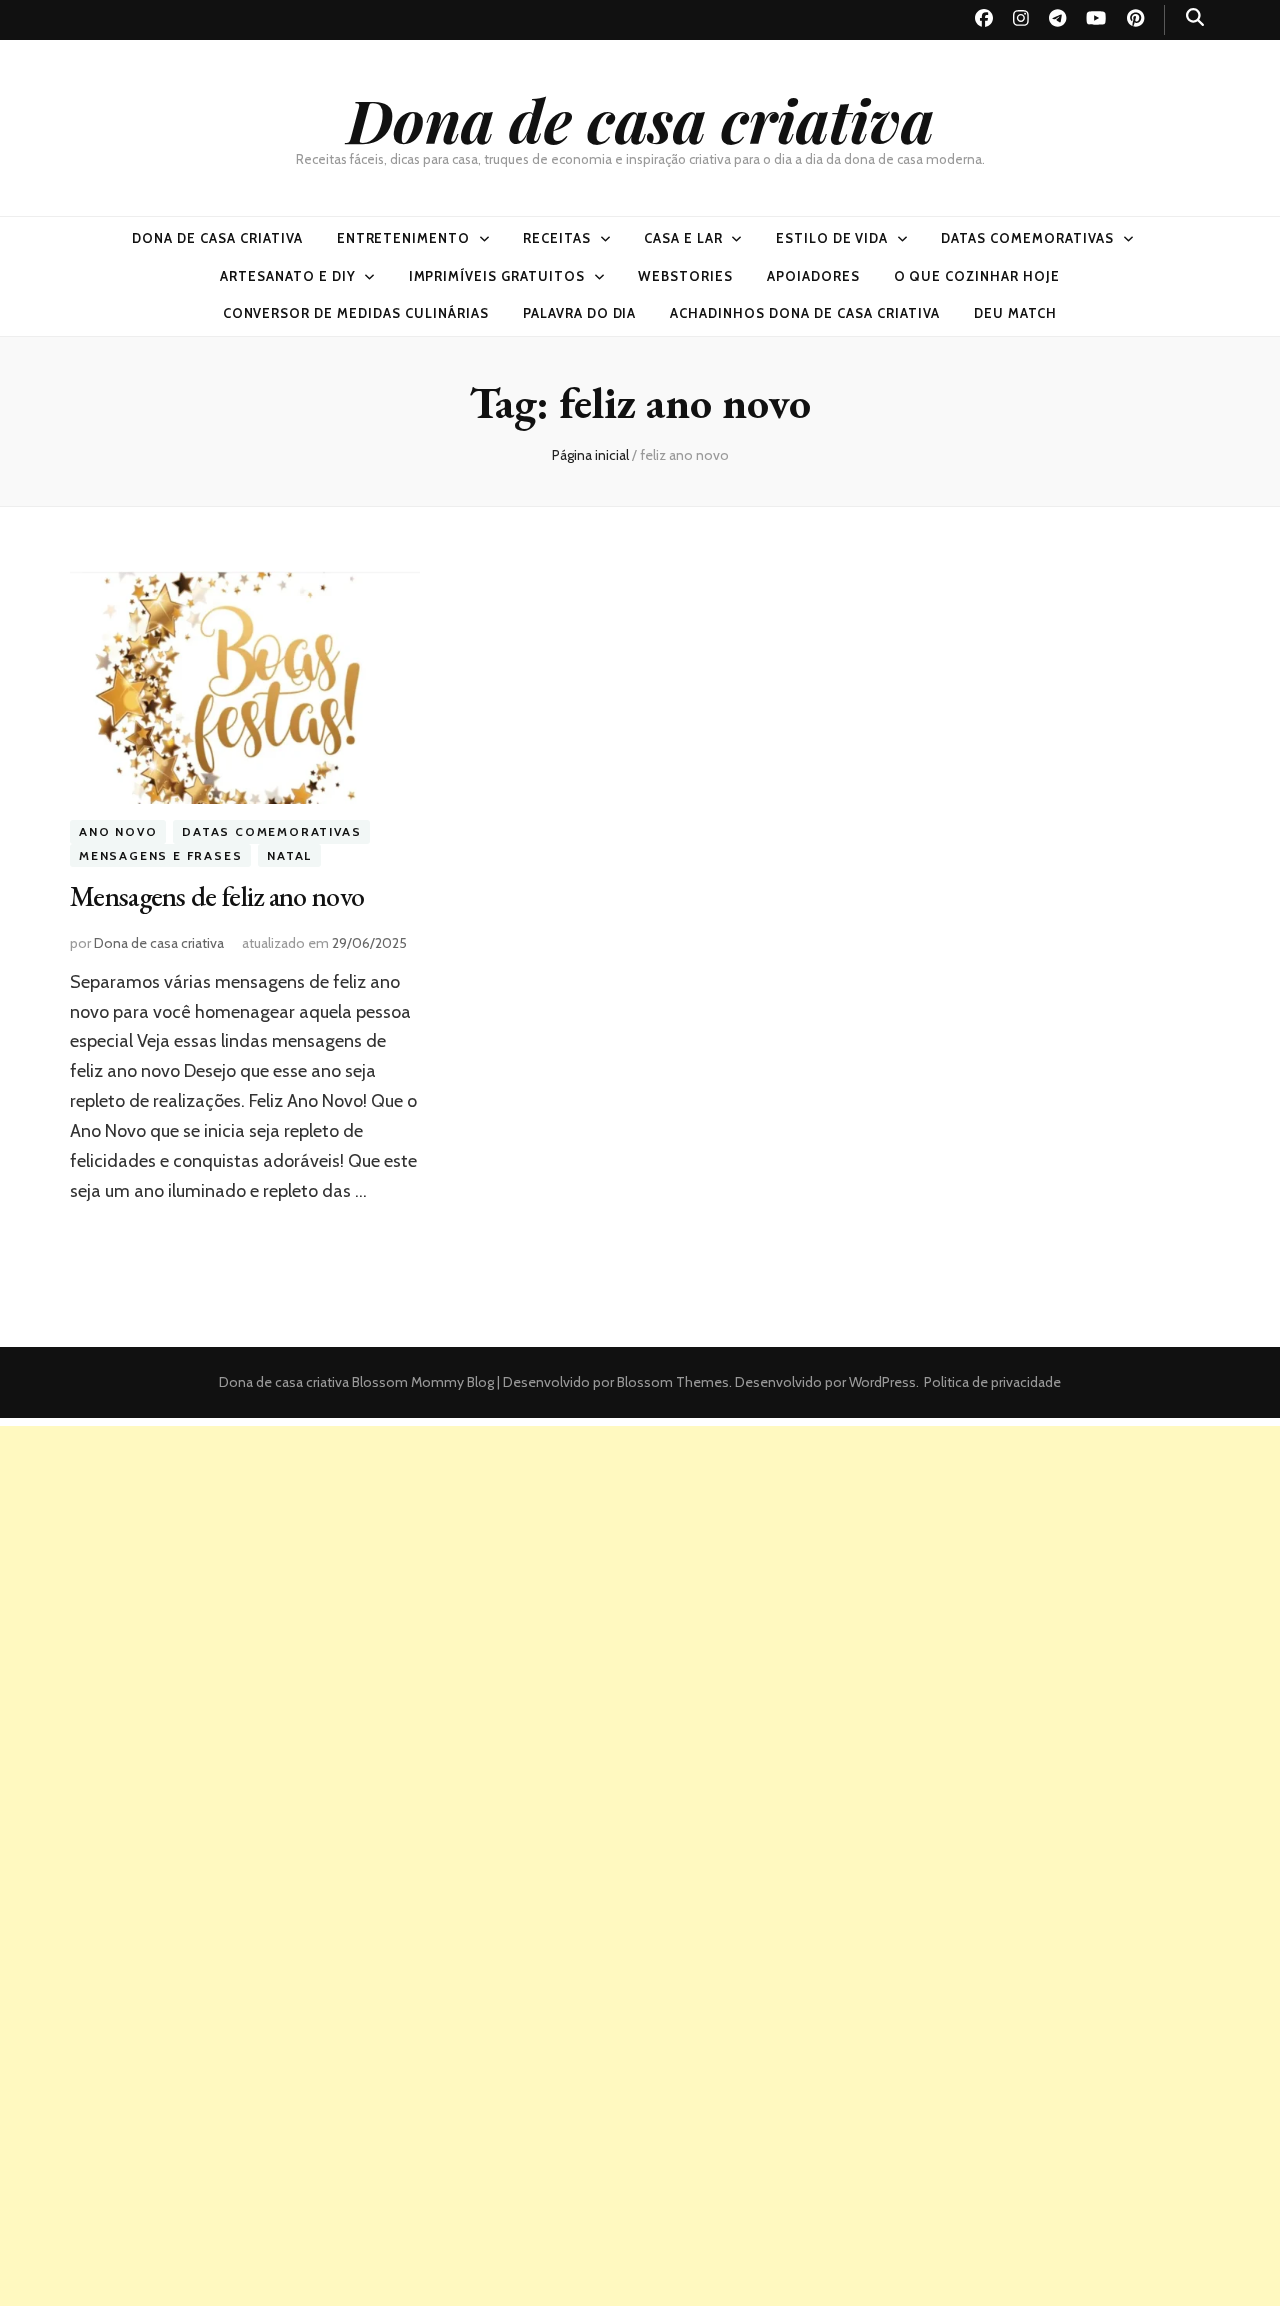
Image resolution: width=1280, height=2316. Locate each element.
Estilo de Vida (832, 238)
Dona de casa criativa (640, 119)
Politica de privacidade (992, 1382)
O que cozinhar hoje (977, 276)
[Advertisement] (640, 1566)
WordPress (882, 1382)
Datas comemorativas (1027, 238)
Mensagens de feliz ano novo (217, 896)
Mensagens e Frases (160, 855)
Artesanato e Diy (288, 276)
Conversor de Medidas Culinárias (356, 313)
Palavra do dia (580, 313)
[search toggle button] (1195, 17)
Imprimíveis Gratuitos (497, 276)
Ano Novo (118, 831)
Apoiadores (813, 276)
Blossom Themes (671, 1382)
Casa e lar (683, 238)
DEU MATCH (1016, 313)
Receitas (557, 238)
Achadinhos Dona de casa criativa (804, 313)
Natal (289, 855)
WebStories (685, 276)
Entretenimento (404, 238)
